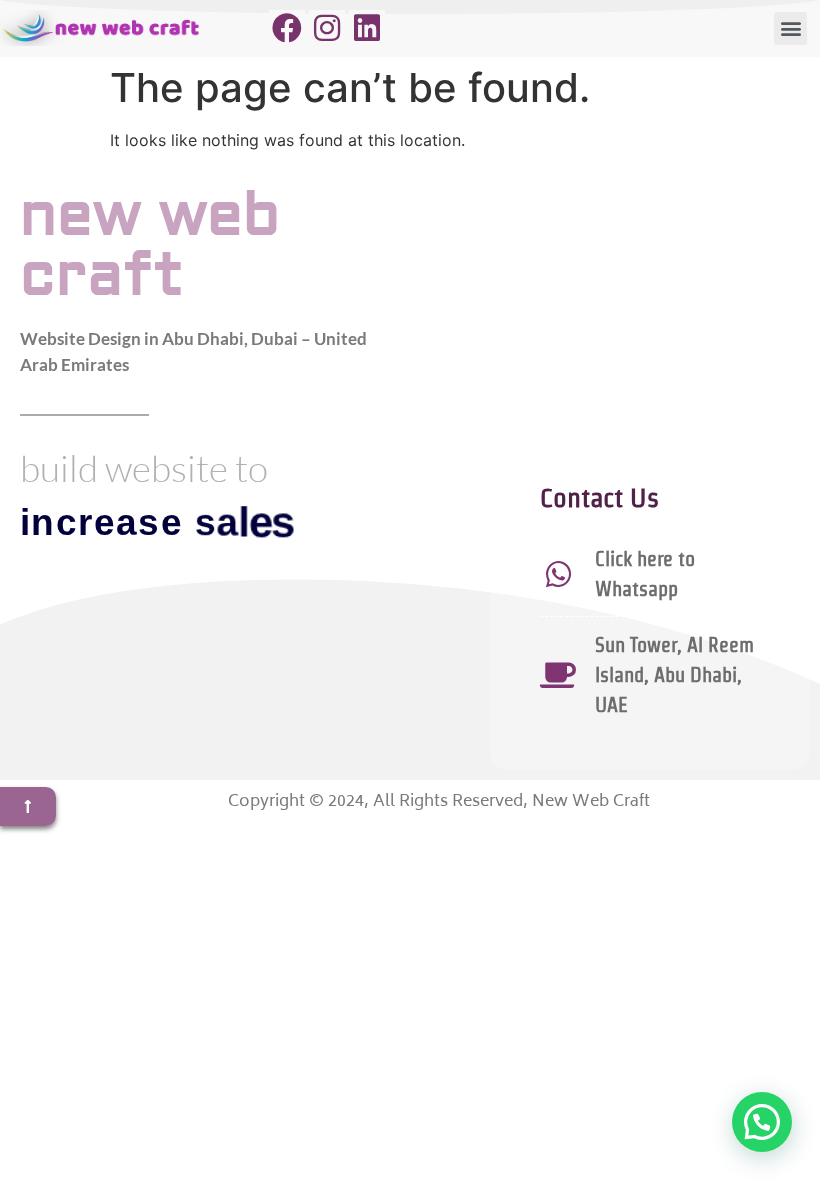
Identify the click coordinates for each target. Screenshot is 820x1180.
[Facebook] (287, 28)
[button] (790, 28)
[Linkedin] (367, 28)
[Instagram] (327, 28)
